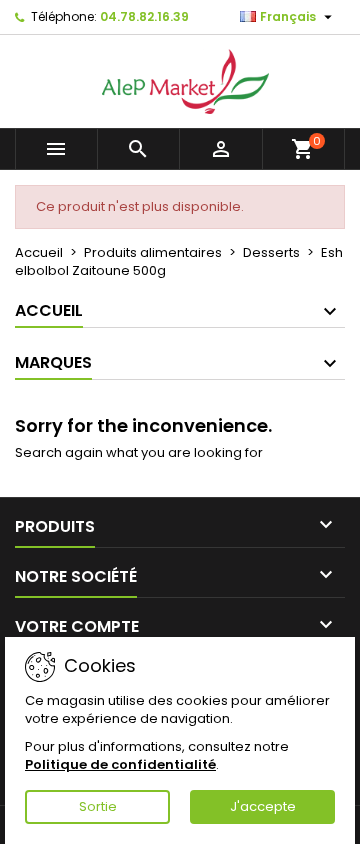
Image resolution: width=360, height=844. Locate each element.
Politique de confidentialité (120, 764)
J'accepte (263, 806)
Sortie (98, 806)
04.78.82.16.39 (144, 16)
